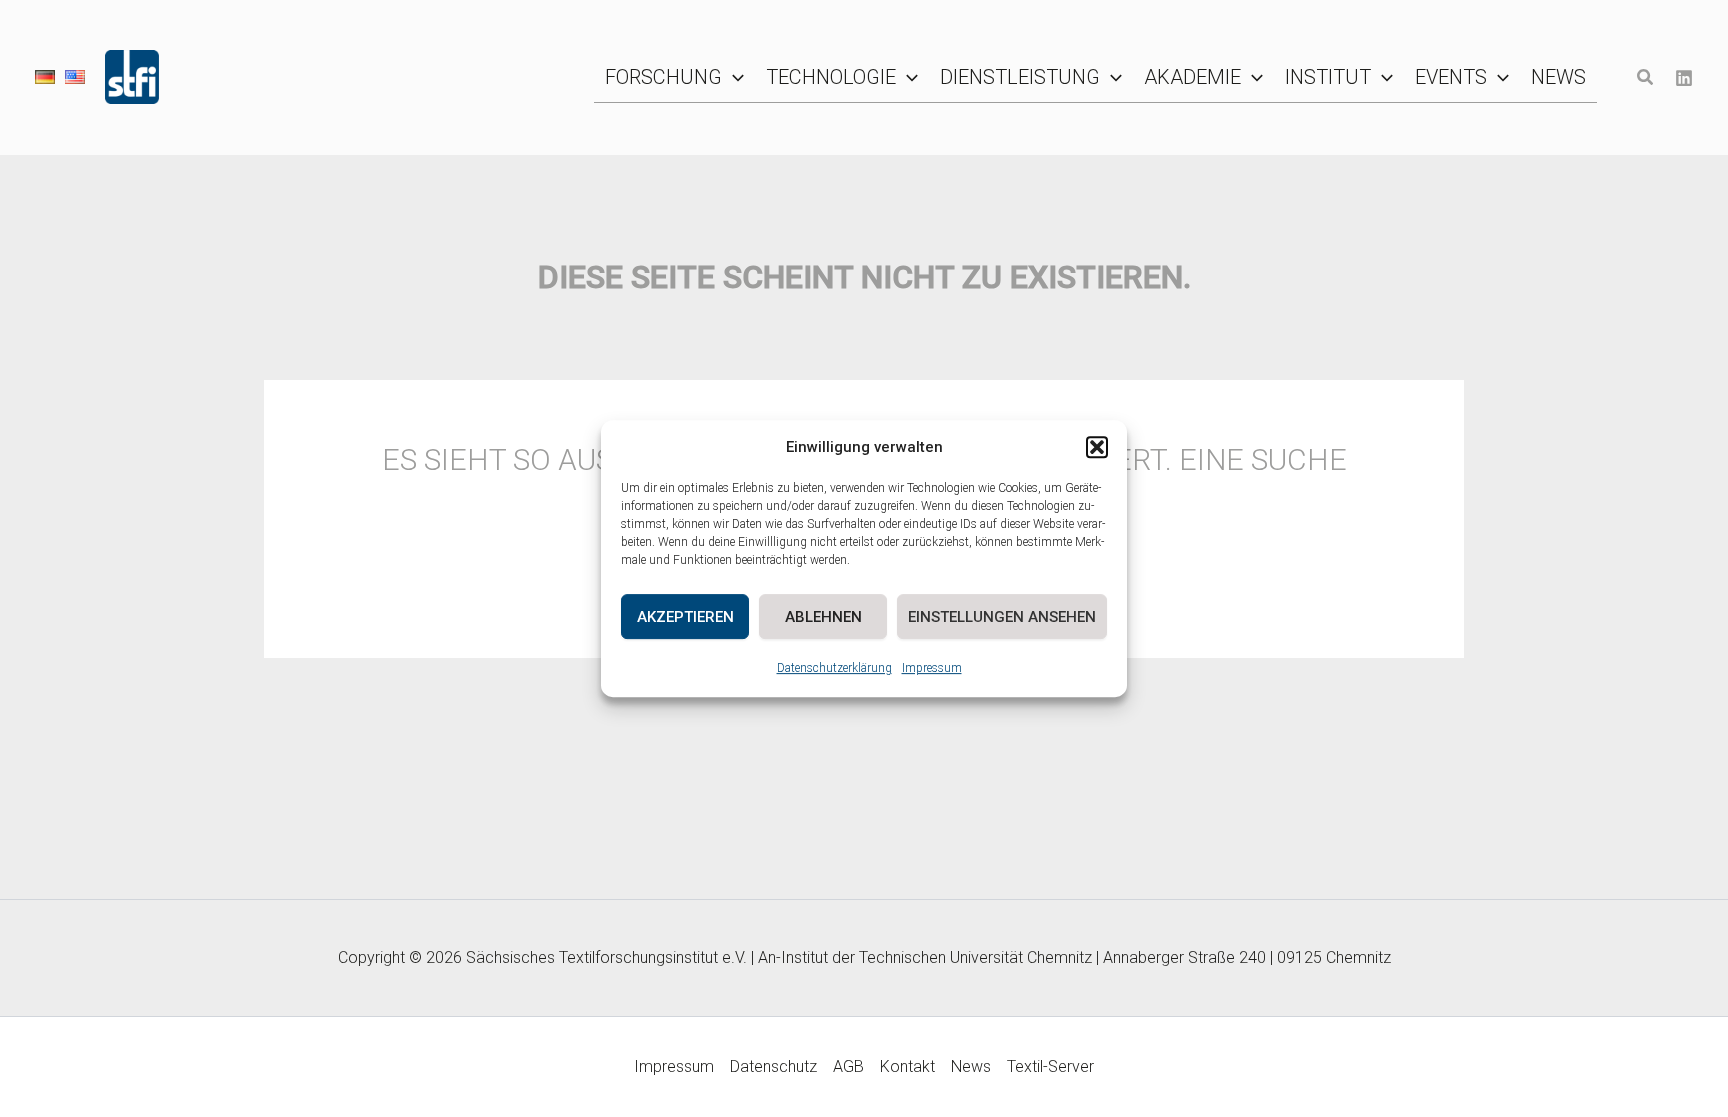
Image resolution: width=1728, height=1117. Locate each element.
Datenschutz (773, 1066)
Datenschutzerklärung (834, 668)
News (971, 1066)
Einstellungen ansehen (1002, 617)
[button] (1097, 447)
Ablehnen (823, 617)
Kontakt (907, 1066)
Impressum (932, 668)
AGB (848, 1066)
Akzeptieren (685, 617)
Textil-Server (1050, 1066)
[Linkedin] (1684, 78)
